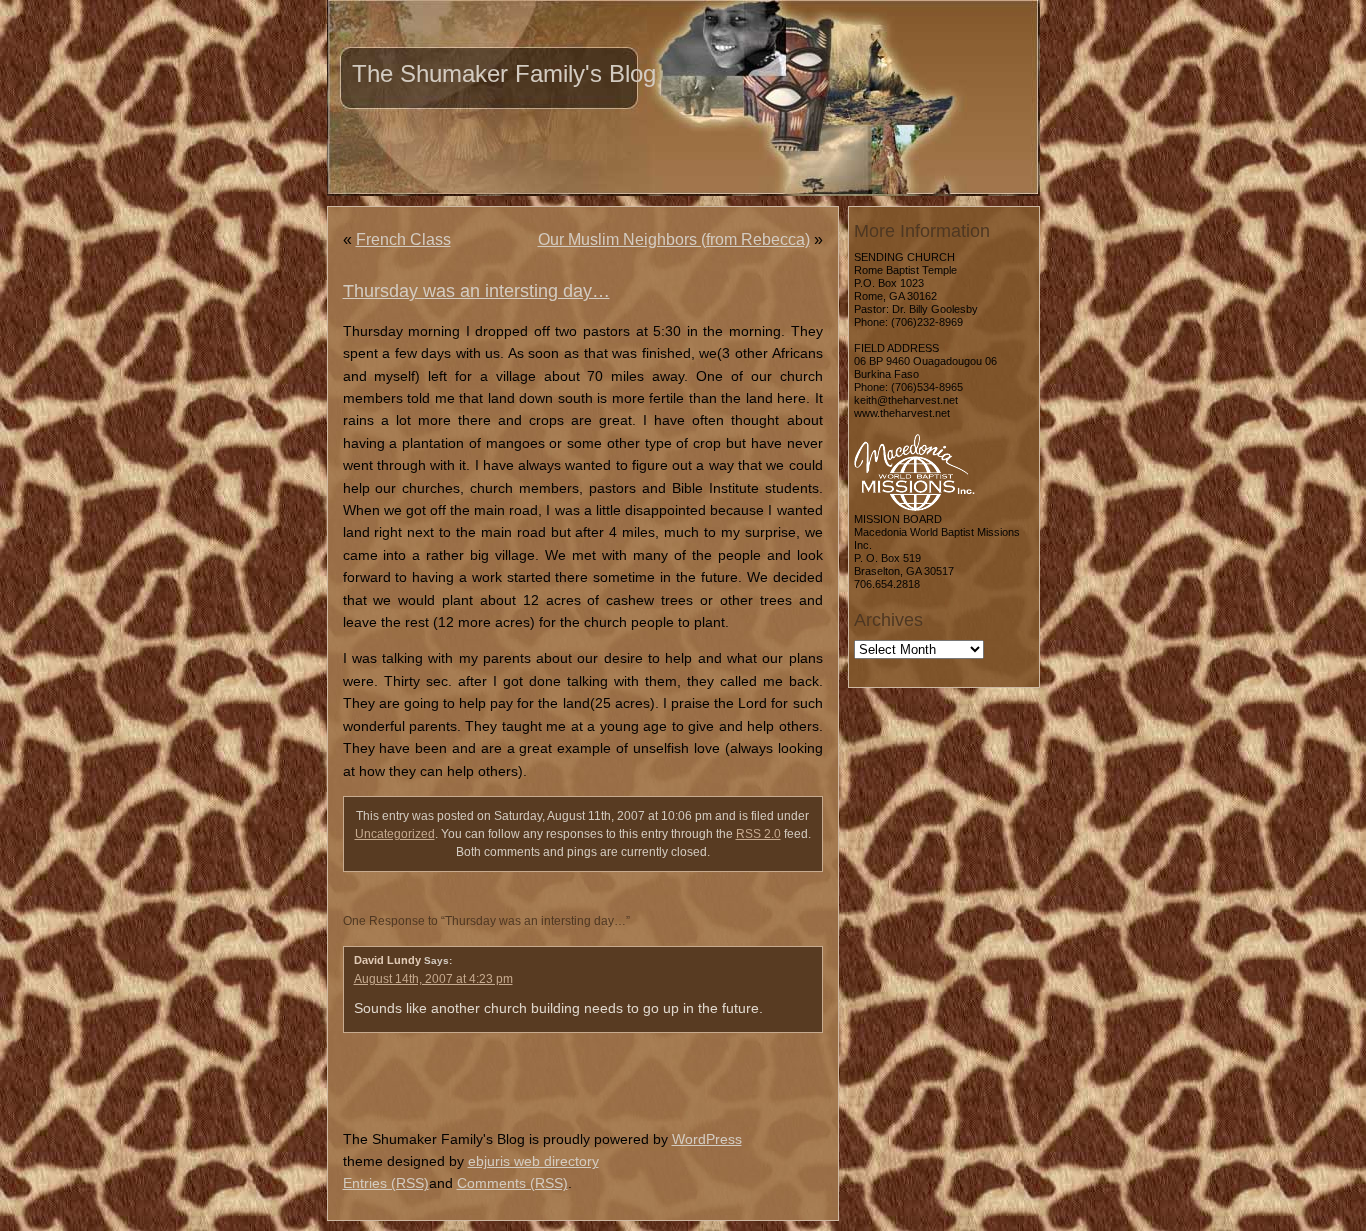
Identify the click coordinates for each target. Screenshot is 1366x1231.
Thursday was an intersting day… (476, 291)
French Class (403, 239)
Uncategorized (395, 834)
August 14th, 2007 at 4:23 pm (433, 979)
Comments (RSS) (512, 1183)
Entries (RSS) (386, 1183)
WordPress (707, 1139)
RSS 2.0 (758, 834)
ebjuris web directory (533, 1161)
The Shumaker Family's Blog (504, 73)
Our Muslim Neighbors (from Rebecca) (674, 239)
